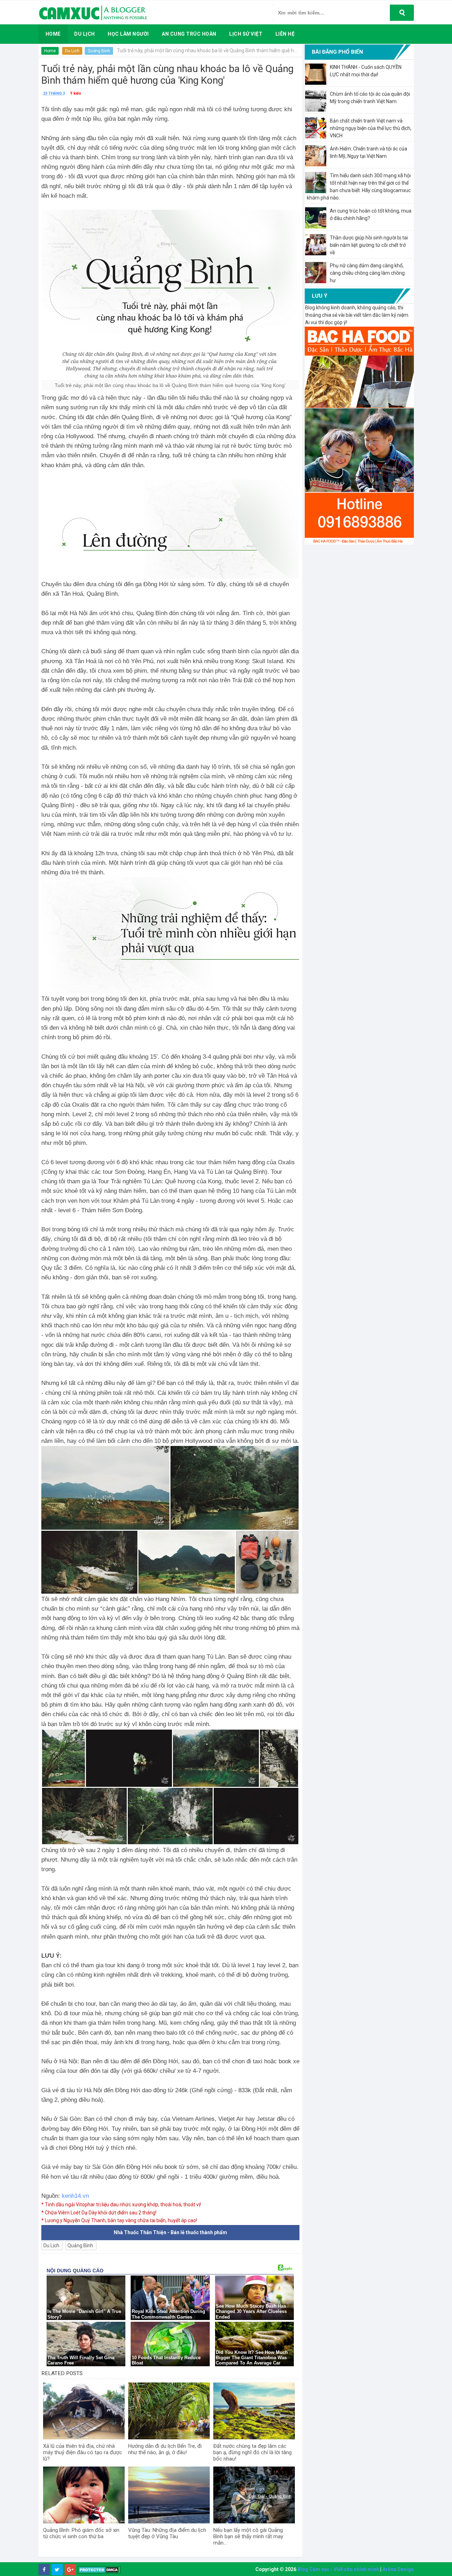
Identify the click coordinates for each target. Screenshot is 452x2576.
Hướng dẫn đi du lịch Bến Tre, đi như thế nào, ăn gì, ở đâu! (165, 2449)
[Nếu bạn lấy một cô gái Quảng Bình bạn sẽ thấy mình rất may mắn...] (254, 2495)
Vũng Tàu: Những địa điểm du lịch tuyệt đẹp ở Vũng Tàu (167, 2533)
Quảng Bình (99, 51)
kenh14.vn (75, 2196)
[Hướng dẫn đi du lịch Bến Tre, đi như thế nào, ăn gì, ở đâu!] (169, 2411)
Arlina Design (398, 2569)
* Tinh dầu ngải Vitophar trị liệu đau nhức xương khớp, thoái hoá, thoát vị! (121, 2205)
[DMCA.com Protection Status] (99, 2570)
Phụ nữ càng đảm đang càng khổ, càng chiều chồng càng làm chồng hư (367, 273)
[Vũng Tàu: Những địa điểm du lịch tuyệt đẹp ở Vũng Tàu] (169, 2495)
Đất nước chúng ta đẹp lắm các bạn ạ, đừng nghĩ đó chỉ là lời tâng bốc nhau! (252, 2452)
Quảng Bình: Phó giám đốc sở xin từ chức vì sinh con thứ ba (81, 2533)
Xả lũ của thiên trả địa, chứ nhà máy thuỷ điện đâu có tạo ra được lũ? (83, 2452)
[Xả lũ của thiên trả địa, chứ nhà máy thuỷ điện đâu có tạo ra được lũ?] (84, 2411)
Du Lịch (72, 51)
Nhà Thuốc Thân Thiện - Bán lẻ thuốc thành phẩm (170, 2232)
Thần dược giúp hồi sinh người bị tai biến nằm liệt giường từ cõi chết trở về (369, 245)
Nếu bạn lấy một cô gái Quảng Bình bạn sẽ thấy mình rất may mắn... (248, 2536)
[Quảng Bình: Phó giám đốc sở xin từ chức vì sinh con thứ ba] (84, 2495)
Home (50, 51)
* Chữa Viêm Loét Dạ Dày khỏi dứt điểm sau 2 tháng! (99, 2213)
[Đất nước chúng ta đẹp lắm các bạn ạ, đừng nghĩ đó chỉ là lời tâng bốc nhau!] (254, 2411)
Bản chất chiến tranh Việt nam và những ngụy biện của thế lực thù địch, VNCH (371, 128)
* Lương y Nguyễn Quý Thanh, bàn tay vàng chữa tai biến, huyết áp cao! (119, 2220)
